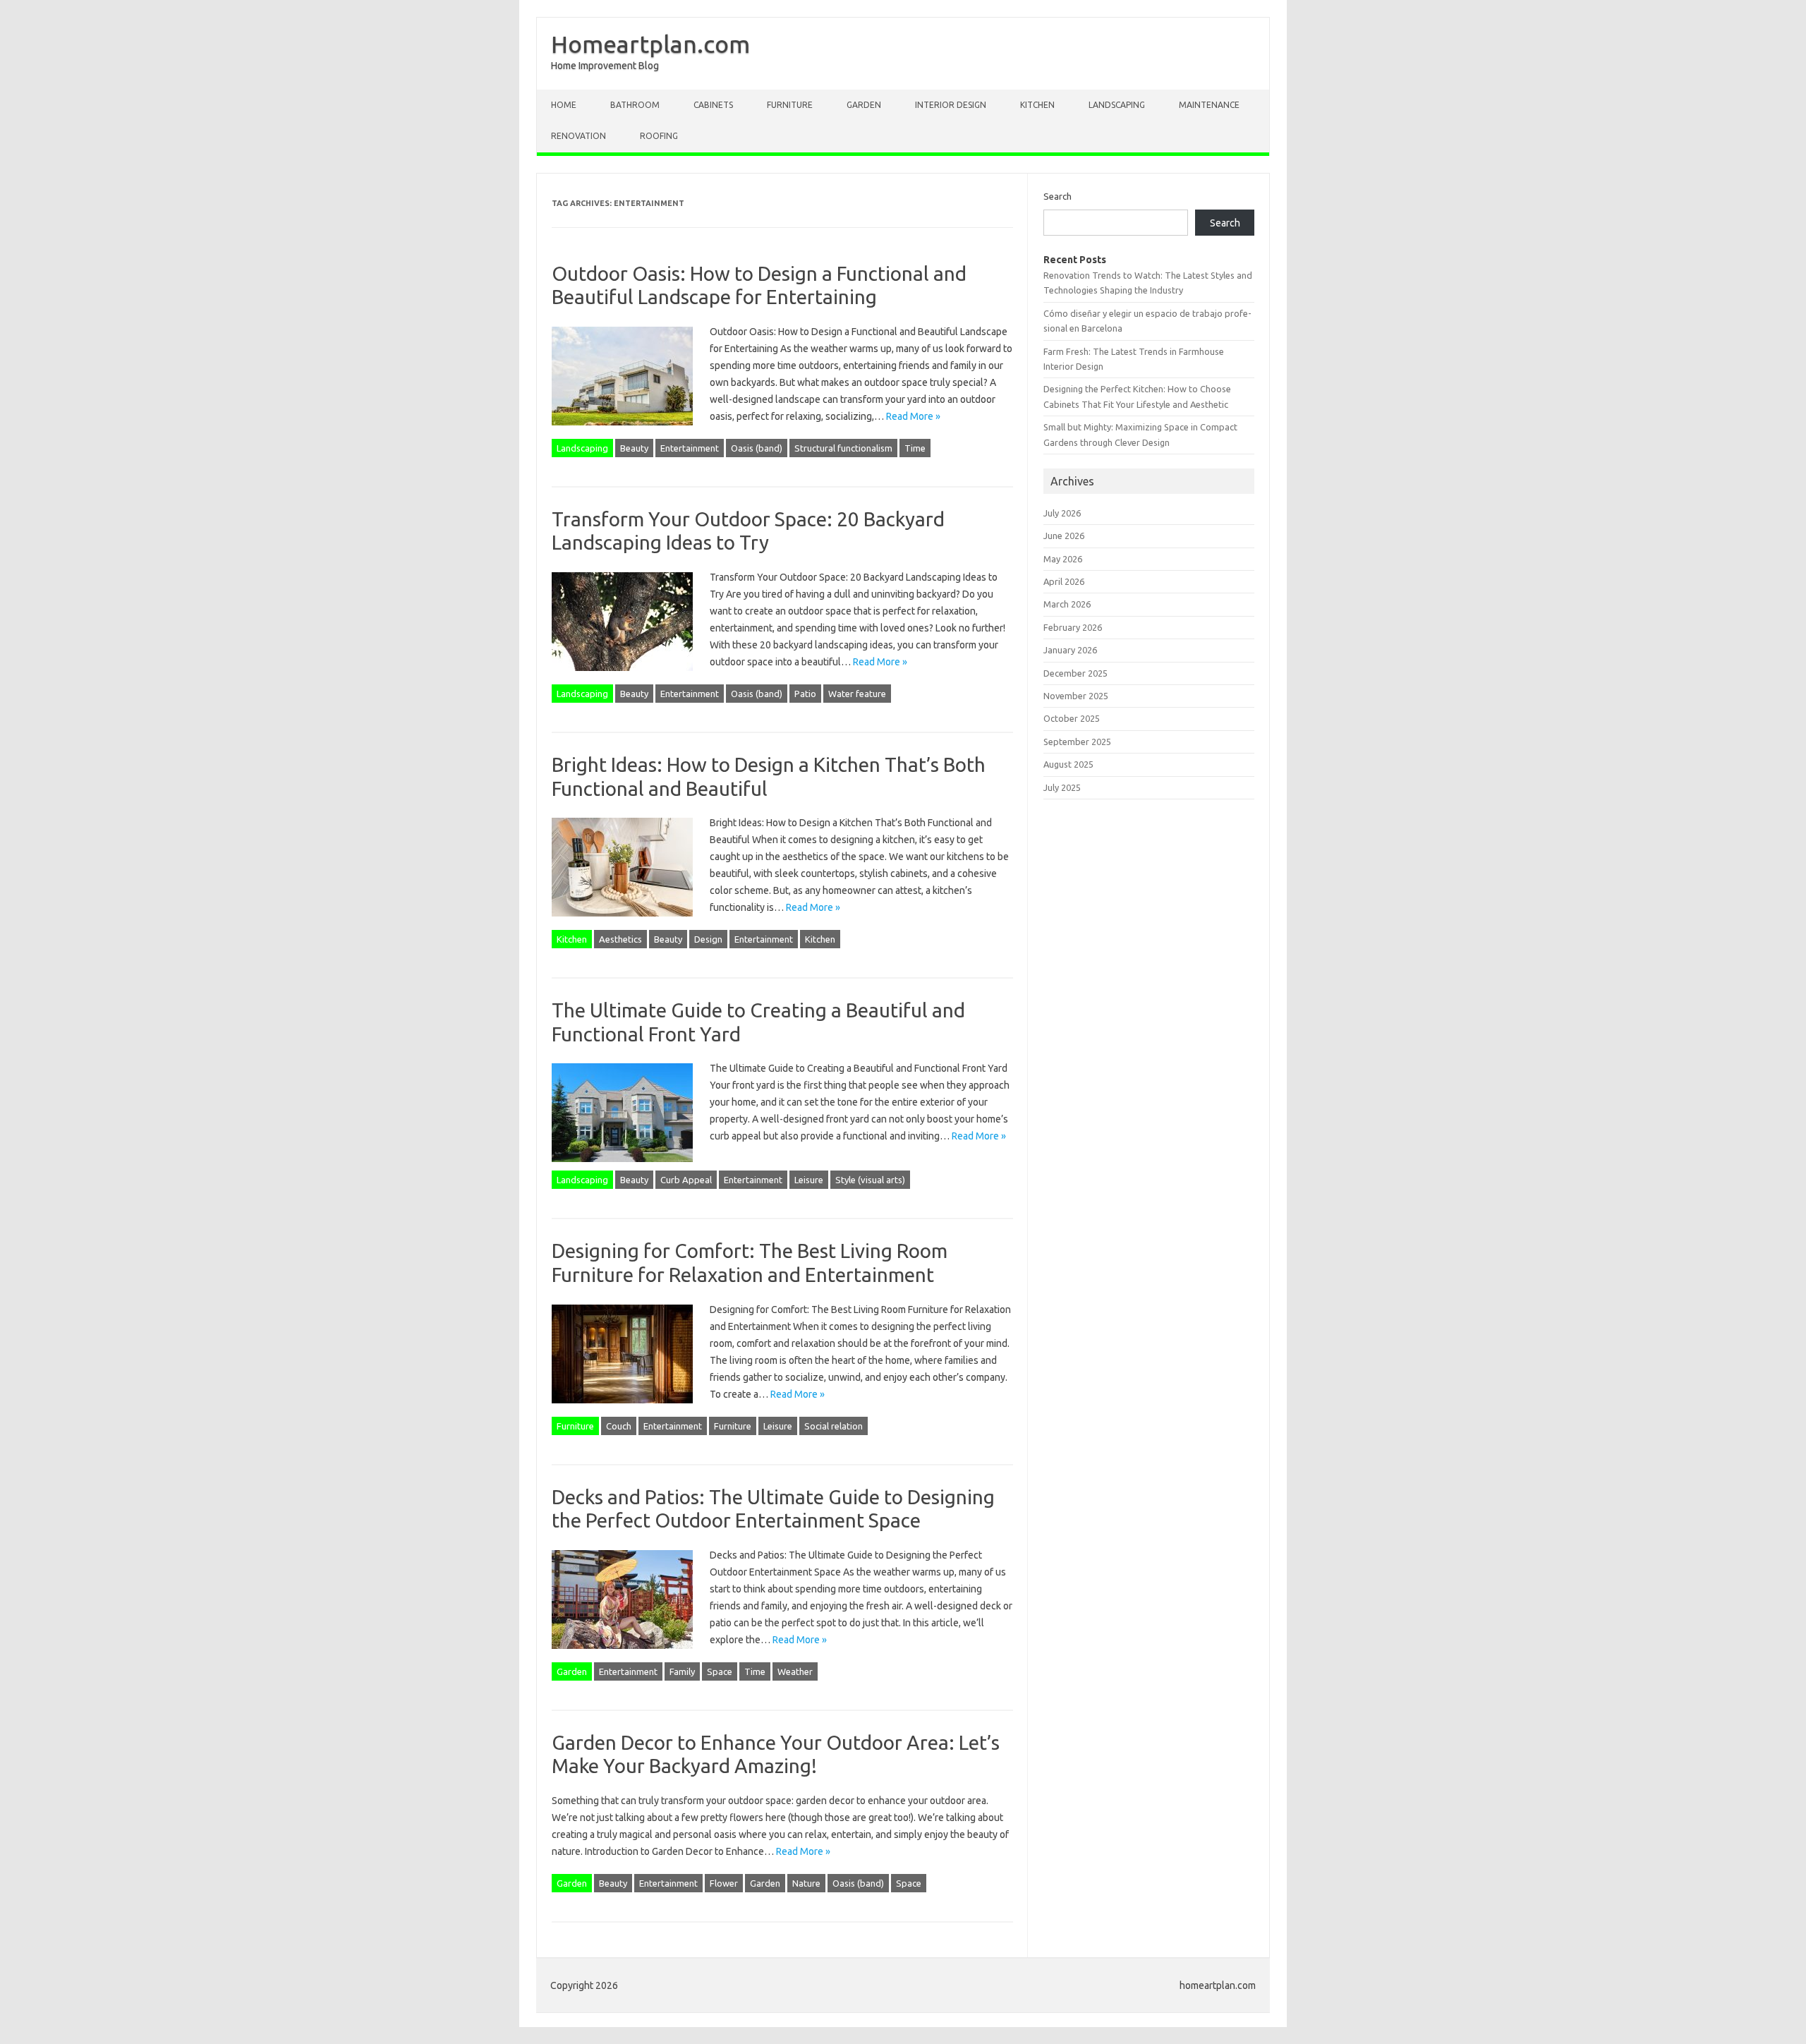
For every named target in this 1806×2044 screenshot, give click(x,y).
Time (915, 448)
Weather (795, 1671)
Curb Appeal (686, 1180)
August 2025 (1068, 764)
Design (708, 939)
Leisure (809, 1180)
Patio (805, 694)
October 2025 (1072, 718)
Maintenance (1209, 105)
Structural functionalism (843, 448)
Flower (724, 1883)
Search (1057, 196)
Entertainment (690, 448)
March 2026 (1067, 604)
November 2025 (1076, 696)
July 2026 (1062, 513)
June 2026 (1064, 536)
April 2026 (1064, 581)
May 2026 (1063, 559)
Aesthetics (620, 939)
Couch (619, 1426)
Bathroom (635, 105)
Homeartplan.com (650, 44)
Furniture (790, 105)
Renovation (578, 136)
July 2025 (1062, 787)
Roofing (659, 136)
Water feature (857, 694)
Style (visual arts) (870, 1180)
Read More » (913, 416)
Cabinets (713, 105)
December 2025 (1075, 673)
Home (564, 105)
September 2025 (1077, 742)
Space (720, 1671)
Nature (806, 1883)
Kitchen (1037, 105)
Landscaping (1117, 105)
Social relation (834, 1426)
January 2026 (1070, 650)
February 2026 (1073, 627)
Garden (864, 105)
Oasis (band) (757, 448)
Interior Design (951, 105)
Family (682, 1671)
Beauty (634, 448)
